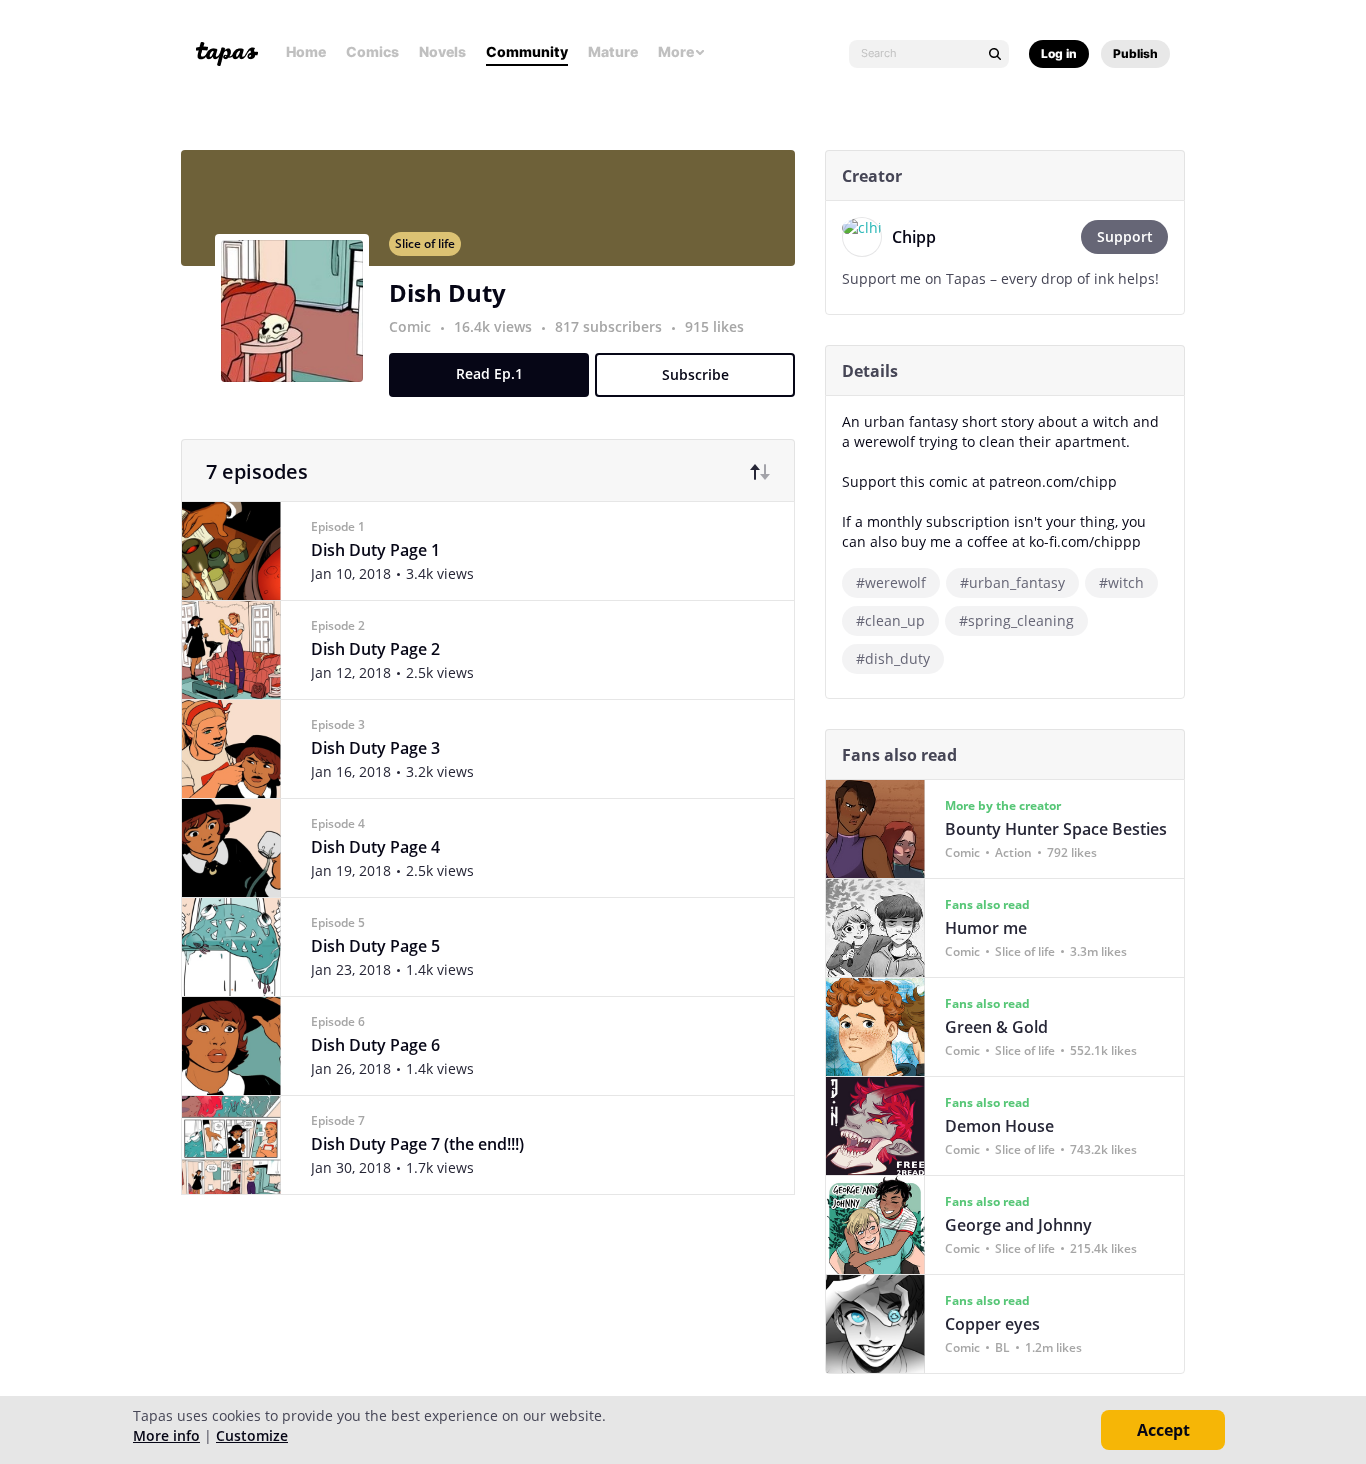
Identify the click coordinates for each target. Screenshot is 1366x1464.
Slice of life (425, 243)
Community (527, 51)
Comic (410, 326)
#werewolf (891, 582)
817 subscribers (610, 326)
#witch (1121, 582)
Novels (442, 51)
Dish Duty (447, 292)
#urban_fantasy (1012, 582)
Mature (613, 51)
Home (306, 51)
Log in (1059, 53)
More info (166, 1435)
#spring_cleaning (1016, 620)
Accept (1163, 1430)
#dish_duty (893, 658)
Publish (1135, 53)
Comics (372, 51)
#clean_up (890, 620)
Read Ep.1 (489, 373)
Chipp (914, 237)
